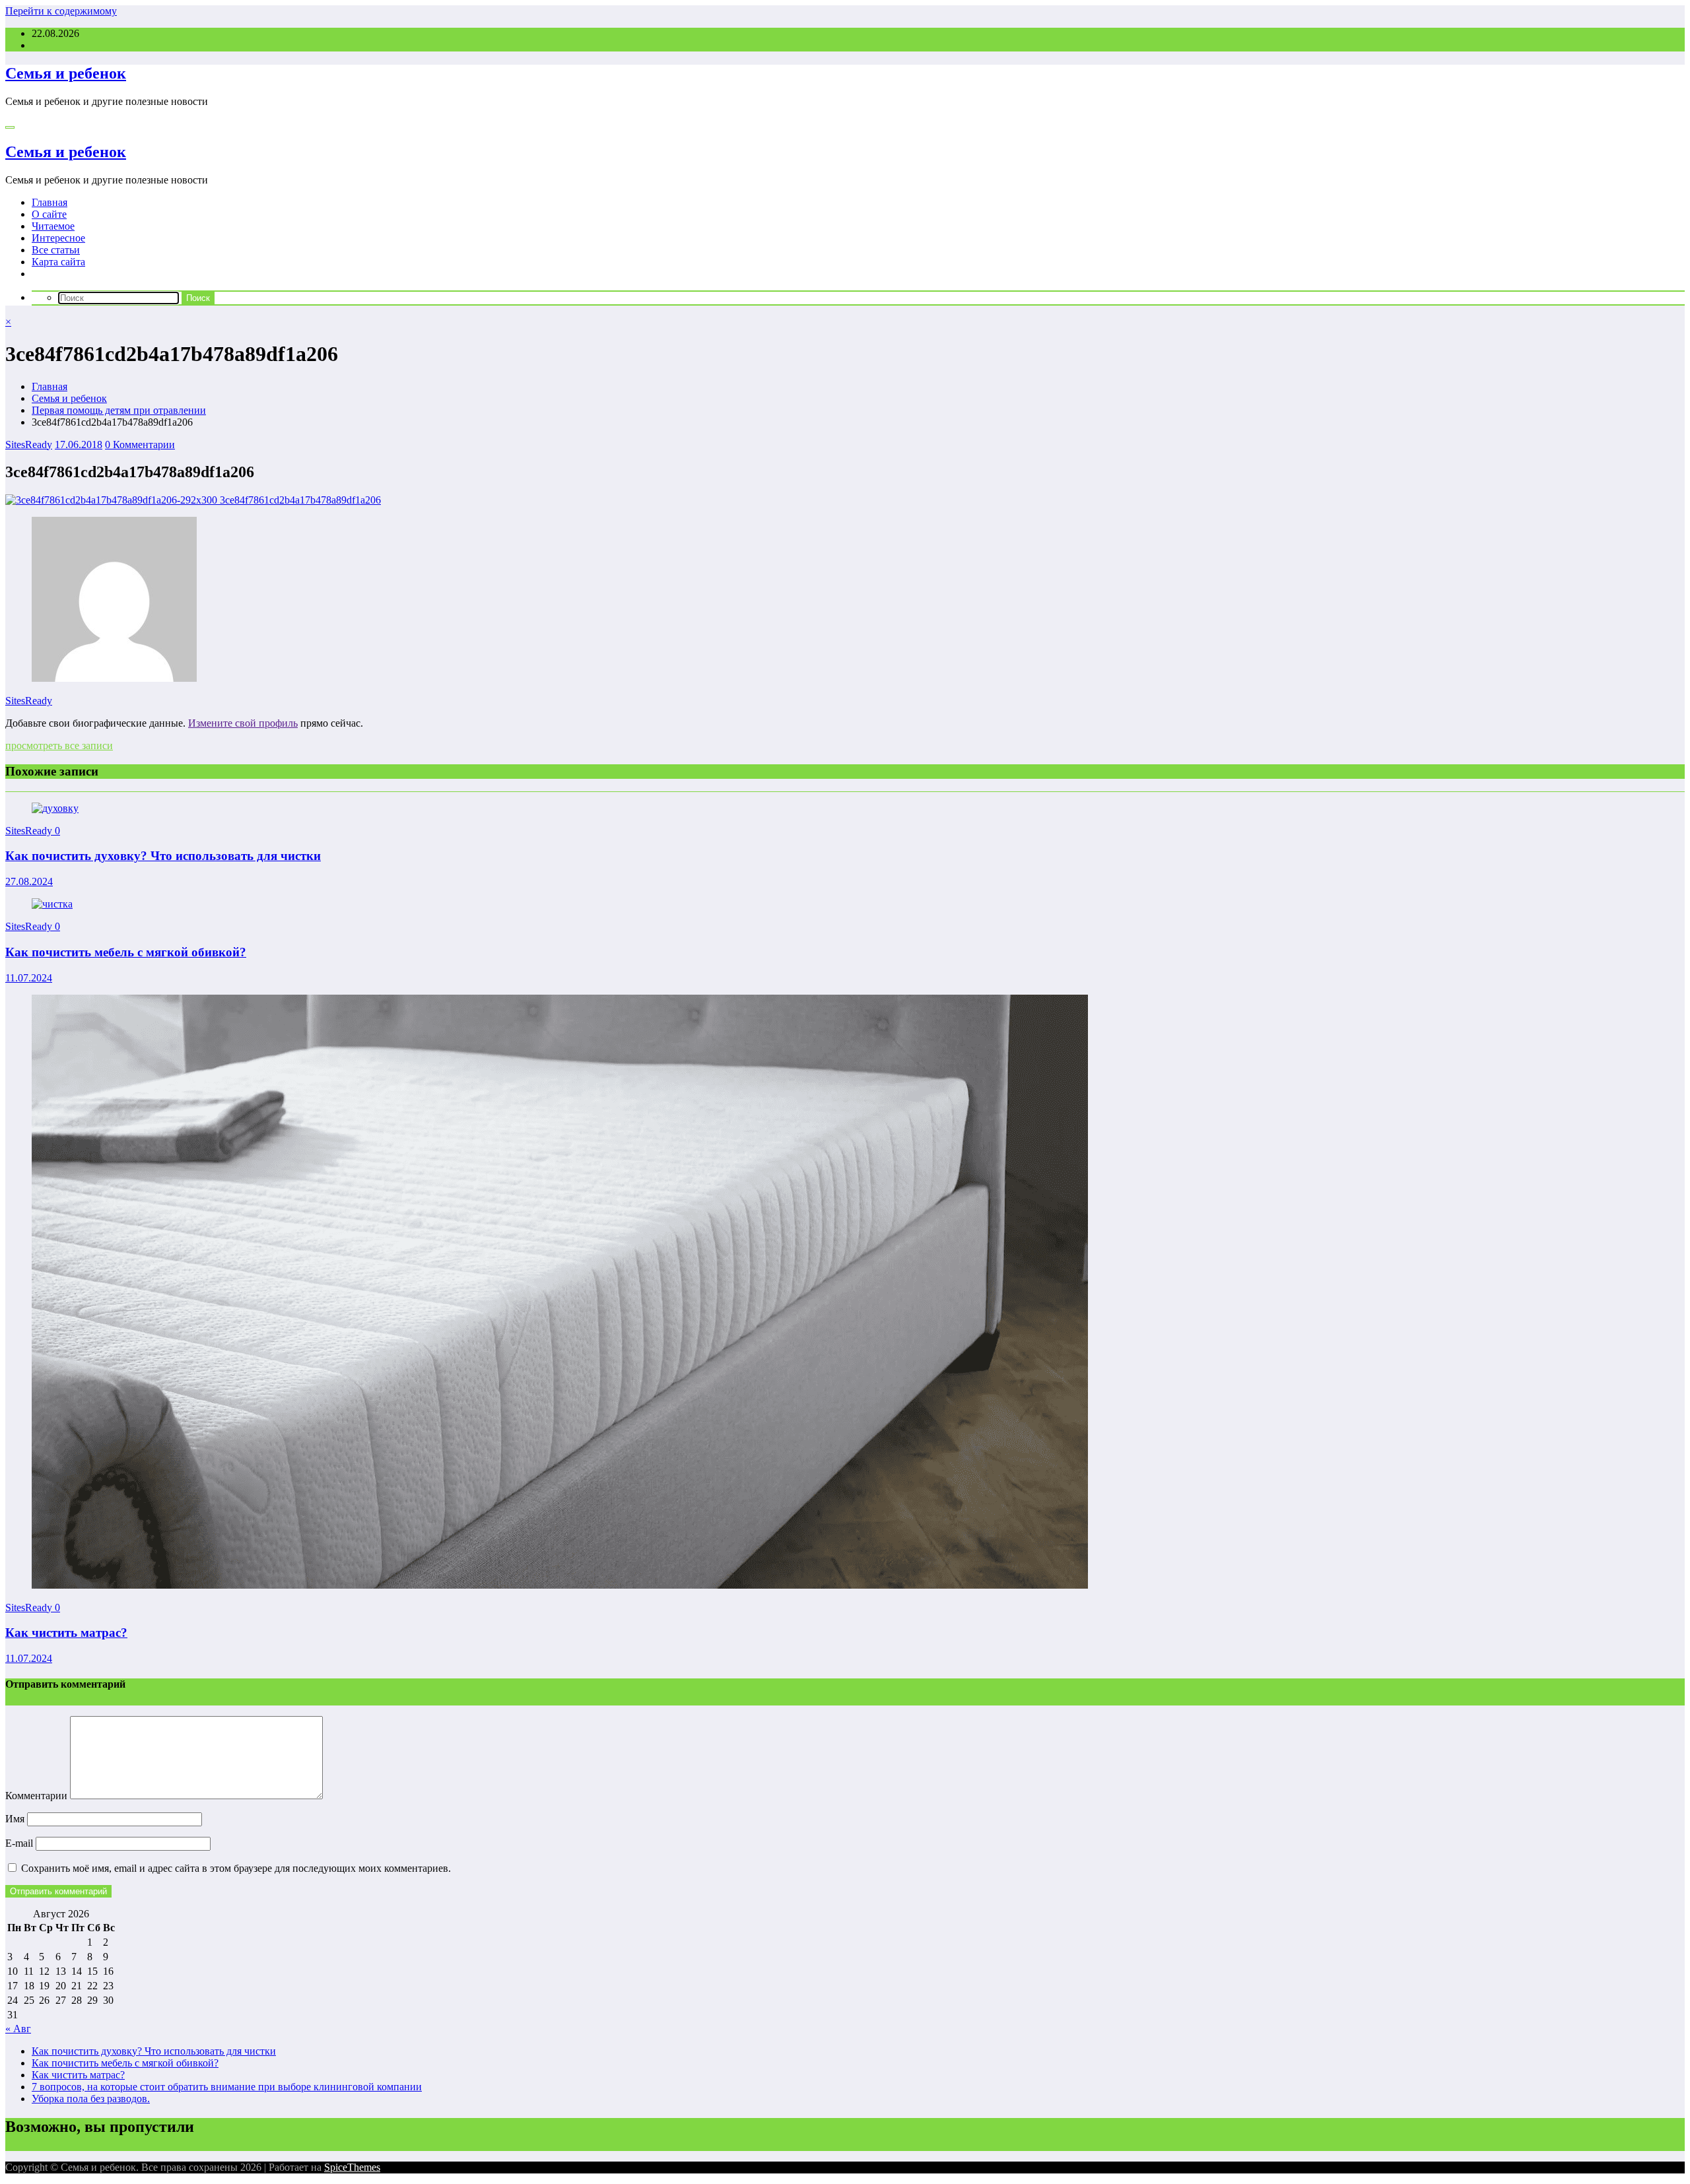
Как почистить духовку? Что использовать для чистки (163, 856)
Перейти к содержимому (61, 11)
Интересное (58, 238)
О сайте (49, 214)
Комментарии (38, 1796)
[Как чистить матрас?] (560, 1585)
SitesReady (29, 445)
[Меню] (10, 127)
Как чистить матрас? (66, 1633)
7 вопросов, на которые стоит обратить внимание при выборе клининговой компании (227, 2087)
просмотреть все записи (59, 745)
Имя (16, 1819)
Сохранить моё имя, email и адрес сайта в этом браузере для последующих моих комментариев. (236, 1868)
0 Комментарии (140, 445)
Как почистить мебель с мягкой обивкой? (126, 952)
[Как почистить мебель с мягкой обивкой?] (52, 904)
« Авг (18, 2029)
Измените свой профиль (243, 723)
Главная (50, 202)
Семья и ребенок (66, 73)
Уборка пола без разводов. (91, 2099)
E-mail (20, 1843)
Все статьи (56, 250)
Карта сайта (58, 262)
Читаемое (53, 226)
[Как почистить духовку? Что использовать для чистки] (55, 808)
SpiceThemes (352, 2167)
